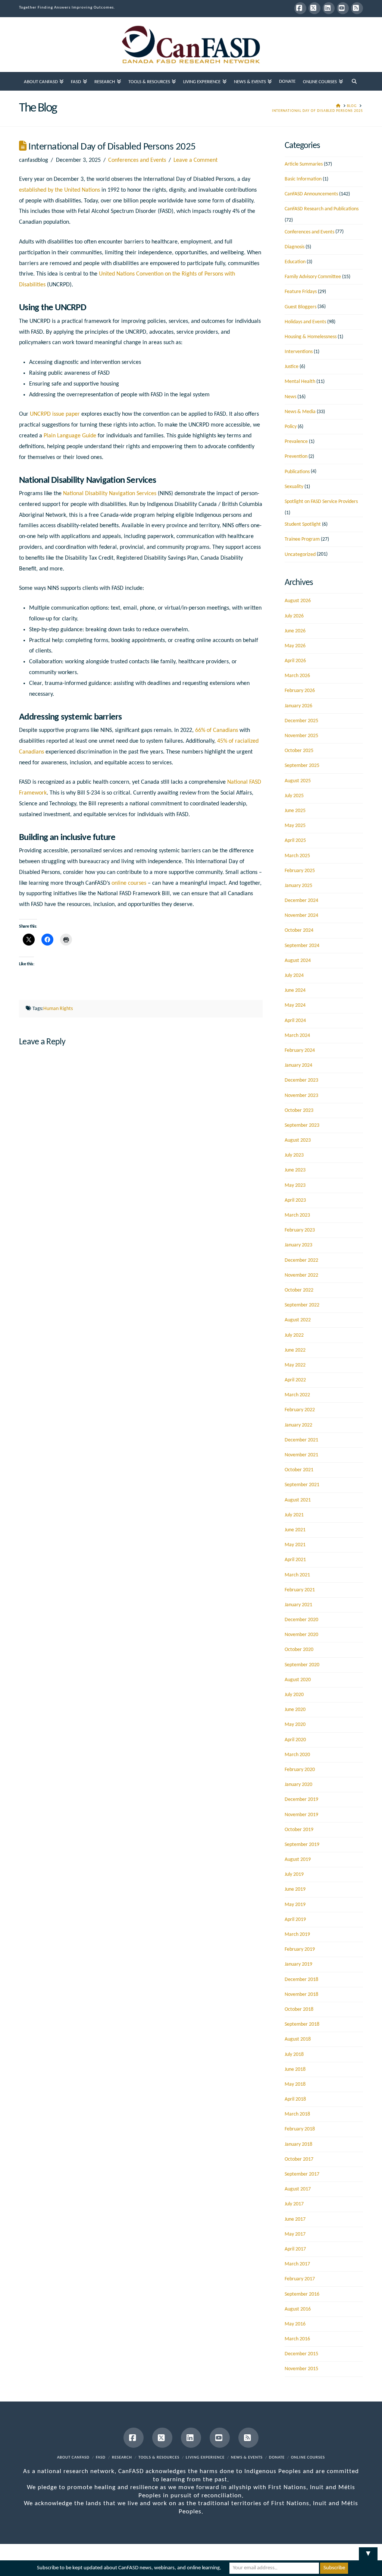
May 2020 (295, 1725)
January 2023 (298, 1245)
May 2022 (295, 1365)
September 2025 (302, 766)
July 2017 (294, 2204)
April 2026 (295, 661)
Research (122, 2458)
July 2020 (294, 1695)
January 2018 (298, 2144)
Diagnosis (295, 247)
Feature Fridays (301, 292)
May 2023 (295, 1185)
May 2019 (295, 1905)
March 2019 (297, 1935)
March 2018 (297, 2114)
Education (295, 262)
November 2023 (301, 1096)
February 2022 (300, 1410)
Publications (297, 472)
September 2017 (302, 2174)
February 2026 (300, 691)
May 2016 (295, 2324)
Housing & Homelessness (311, 337)
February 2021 (300, 1590)
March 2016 (297, 2339)
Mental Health (300, 382)
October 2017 (299, 2159)
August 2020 (298, 1680)
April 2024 (295, 1021)
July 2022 (294, 1335)
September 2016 (302, 2294)
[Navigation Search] (354, 81)
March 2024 (297, 1036)
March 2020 (297, 1755)
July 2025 (294, 796)
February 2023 (300, 1230)
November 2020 (301, 1635)
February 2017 (300, 2279)
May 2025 (295, 826)
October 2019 (299, 1830)
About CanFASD (73, 2458)
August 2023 (298, 1140)
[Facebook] (300, 8)
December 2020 (301, 1620)
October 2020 (299, 1650)
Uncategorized (300, 555)
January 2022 (298, 1425)
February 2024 (300, 1050)
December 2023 (301, 1080)
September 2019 (302, 1845)
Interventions (299, 352)
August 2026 (298, 601)
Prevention (296, 457)
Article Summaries (304, 164)
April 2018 (295, 2099)
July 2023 (294, 1155)
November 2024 (301, 916)
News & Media (300, 412)
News (290, 397)
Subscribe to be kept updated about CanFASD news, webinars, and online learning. (129, 2568)
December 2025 (301, 721)
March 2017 (297, 2264)
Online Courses (308, 2458)
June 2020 (295, 1710)
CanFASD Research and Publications (322, 209)
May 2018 (295, 2084)
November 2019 (301, 1815)
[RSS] (357, 8)
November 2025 (301, 736)
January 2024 (298, 1065)
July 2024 (294, 976)
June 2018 (295, 2069)
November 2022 (301, 1275)
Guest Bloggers (300, 307)
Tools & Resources (159, 2458)
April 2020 (295, 1740)
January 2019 (298, 1964)
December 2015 (301, 2354)
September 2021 (302, 1485)
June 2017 (295, 2219)
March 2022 (297, 1395)
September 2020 (302, 1665)
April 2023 (295, 1200)
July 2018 (294, 2055)
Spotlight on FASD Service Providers (321, 502)
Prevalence (296, 442)
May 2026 (295, 646)
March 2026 (297, 676)
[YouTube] (343, 8)
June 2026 (295, 631)
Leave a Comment (195, 160)
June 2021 (295, 1530)
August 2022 (298, 1320)
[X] (314, 8)
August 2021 (298, 1500)
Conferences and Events (137, 160)
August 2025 (298, 781)
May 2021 (295, 1545)
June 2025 (295, 811)
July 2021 (294, 1515)
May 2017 (295, 2234)
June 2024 (295, 990)
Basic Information (303, 179)
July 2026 (294, 616)
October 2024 (299, 930)
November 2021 (301, 1455)
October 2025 (299, 751)
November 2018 (301, 1995)
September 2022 (302, 1305)
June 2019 (295, 1889)
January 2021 (298, 1605)
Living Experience (205, 2458)
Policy (291, 427)
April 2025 (295, 841)
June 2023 (295, 1170)
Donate (277, 2458)
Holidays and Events (305, 322)
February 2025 (300, 871)
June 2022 (295, 1350)
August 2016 (298, 2309)
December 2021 (301, 1440)
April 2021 (295, 1560)
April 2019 (295, 1920)
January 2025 (298, 886)
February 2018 (300, 2129)
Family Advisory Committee (313, 277)
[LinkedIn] (329, 8)
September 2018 (302, 2024)
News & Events (247, 2458)
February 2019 (300, 1949)
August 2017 (298, 2189)
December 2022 (301, 1260)
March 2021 (297, 1575)
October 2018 (299, 2009)
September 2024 (302, 946)
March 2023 (297, 1215)
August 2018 (298, 2039)
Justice (292, 367)
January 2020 (298, 1785)
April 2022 (295, 1380)
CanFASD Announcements (311, 194)
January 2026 (298, 706)
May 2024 (295, 1005)
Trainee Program (302, 539)
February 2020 (300, 1770)
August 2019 (298, 1860)
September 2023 (302, 1125)
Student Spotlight (303, 524)
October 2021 (299, 1470)
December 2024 (301, 901)
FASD (101, 2458)
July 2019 (294, 1874)
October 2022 (299, 1290)
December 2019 (301, 1800)
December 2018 (301, 1980)
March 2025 (297, 856)
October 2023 (299, 1111)
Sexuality (294, 487)
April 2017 (295, 2249)
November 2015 (301, 2369)
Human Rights (58, 1009)
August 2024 (298, 961)
